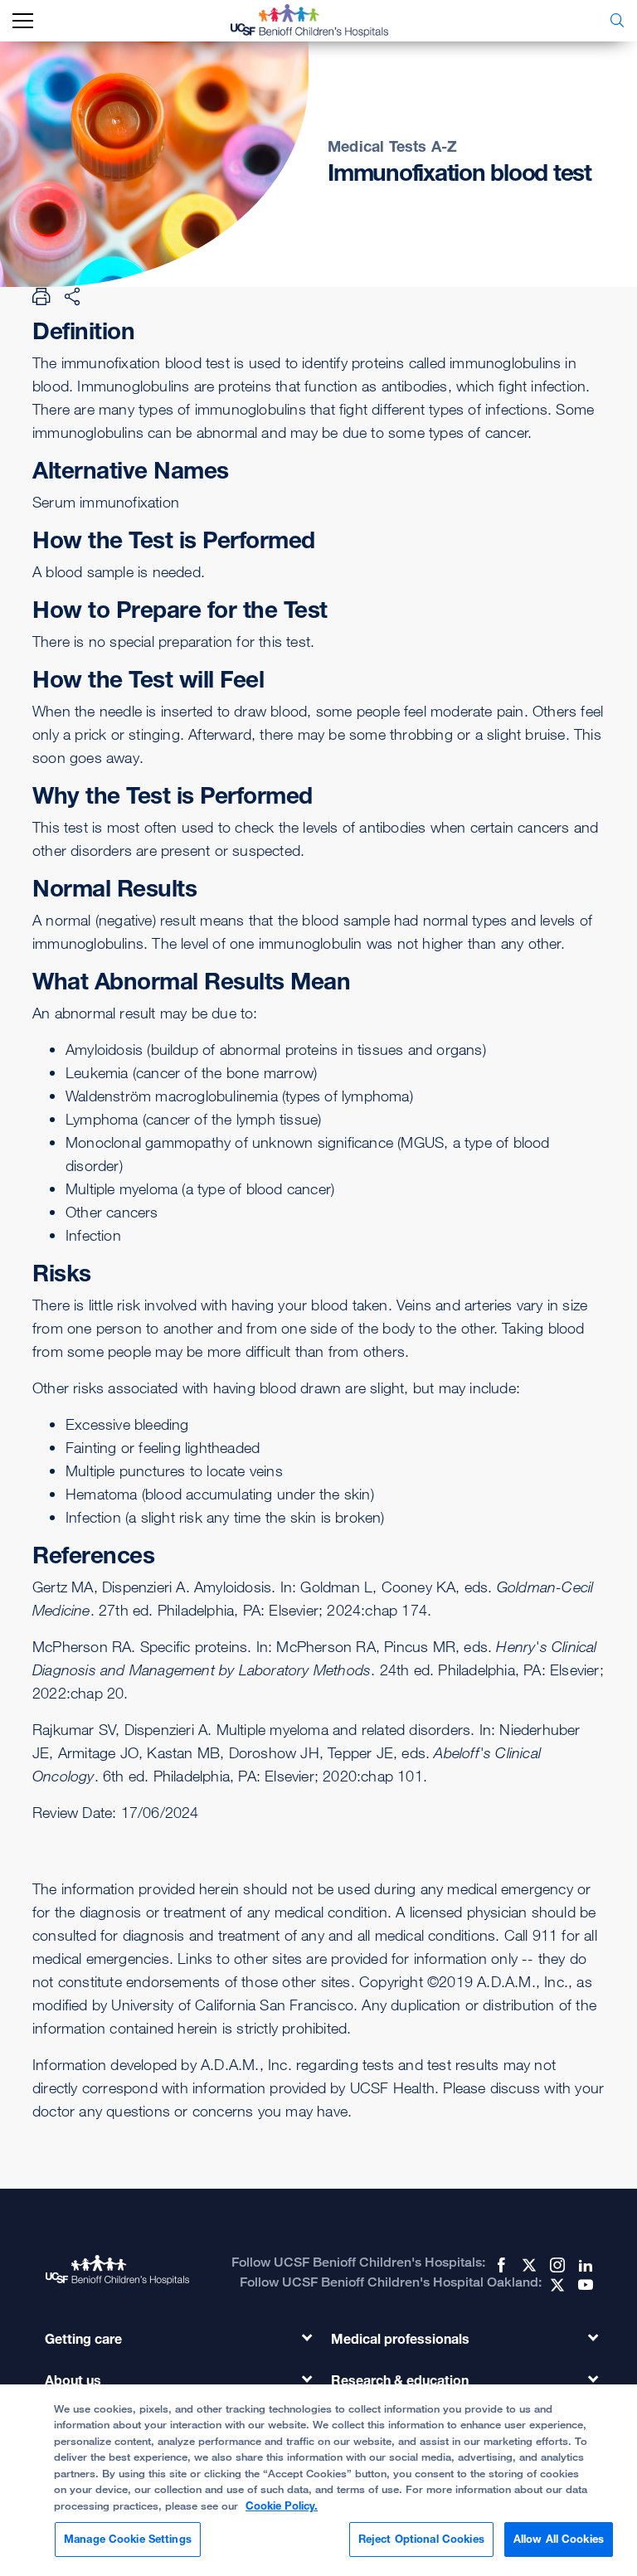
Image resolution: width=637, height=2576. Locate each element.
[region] (318, 2480)
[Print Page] (41, 296)
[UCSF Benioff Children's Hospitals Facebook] (499, 2265)
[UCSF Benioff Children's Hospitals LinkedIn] (584, 2265)
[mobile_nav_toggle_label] (23, 21)
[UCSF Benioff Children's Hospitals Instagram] (556, 2265)
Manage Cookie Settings (128, 2539)
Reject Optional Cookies (421, 2539)
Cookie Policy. (282, 2506)
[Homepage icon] (322, 21)
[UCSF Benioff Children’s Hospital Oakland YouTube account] (584, 2285)
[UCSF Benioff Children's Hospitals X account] (528, 2265)
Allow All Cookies (559, 2539)
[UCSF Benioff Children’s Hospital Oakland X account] (556, 2285)
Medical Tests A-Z (392, 146)
